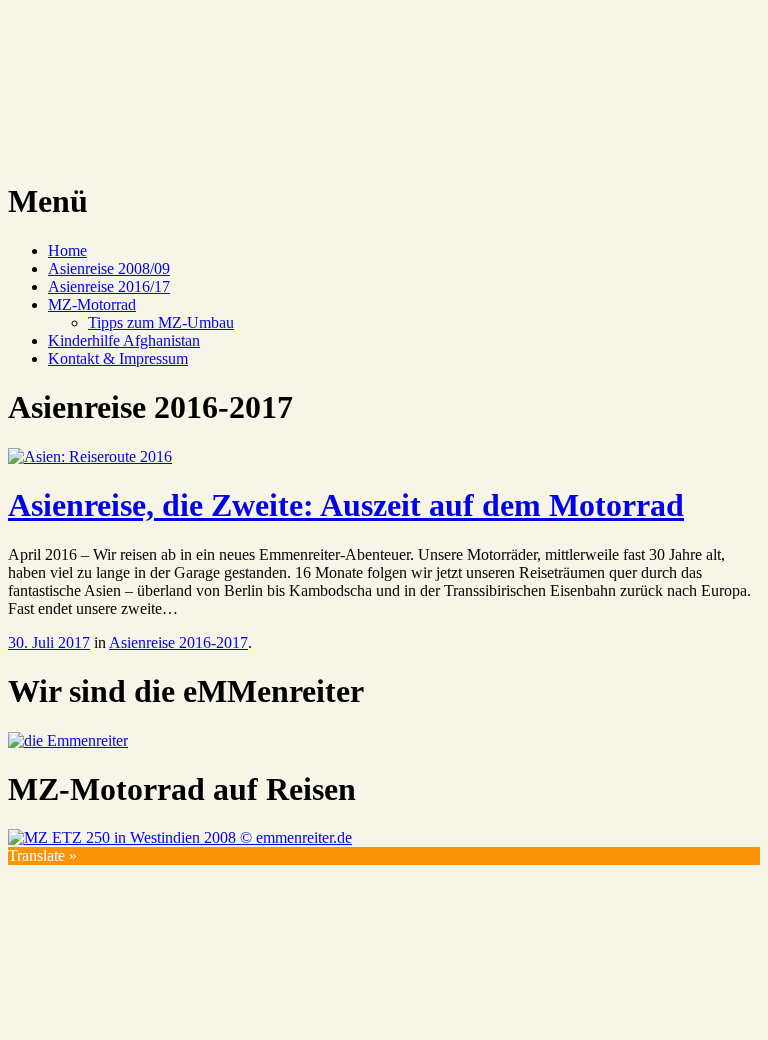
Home (67, 250)
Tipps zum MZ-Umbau (161, 322)
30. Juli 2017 (49, 642)
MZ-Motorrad (92, 304)
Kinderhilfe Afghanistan (124, 340)
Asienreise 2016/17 (109, 286)
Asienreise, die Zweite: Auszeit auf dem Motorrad (346, 505)
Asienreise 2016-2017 (178, 642)
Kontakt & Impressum (118, 358)
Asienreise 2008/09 (109, 268)
